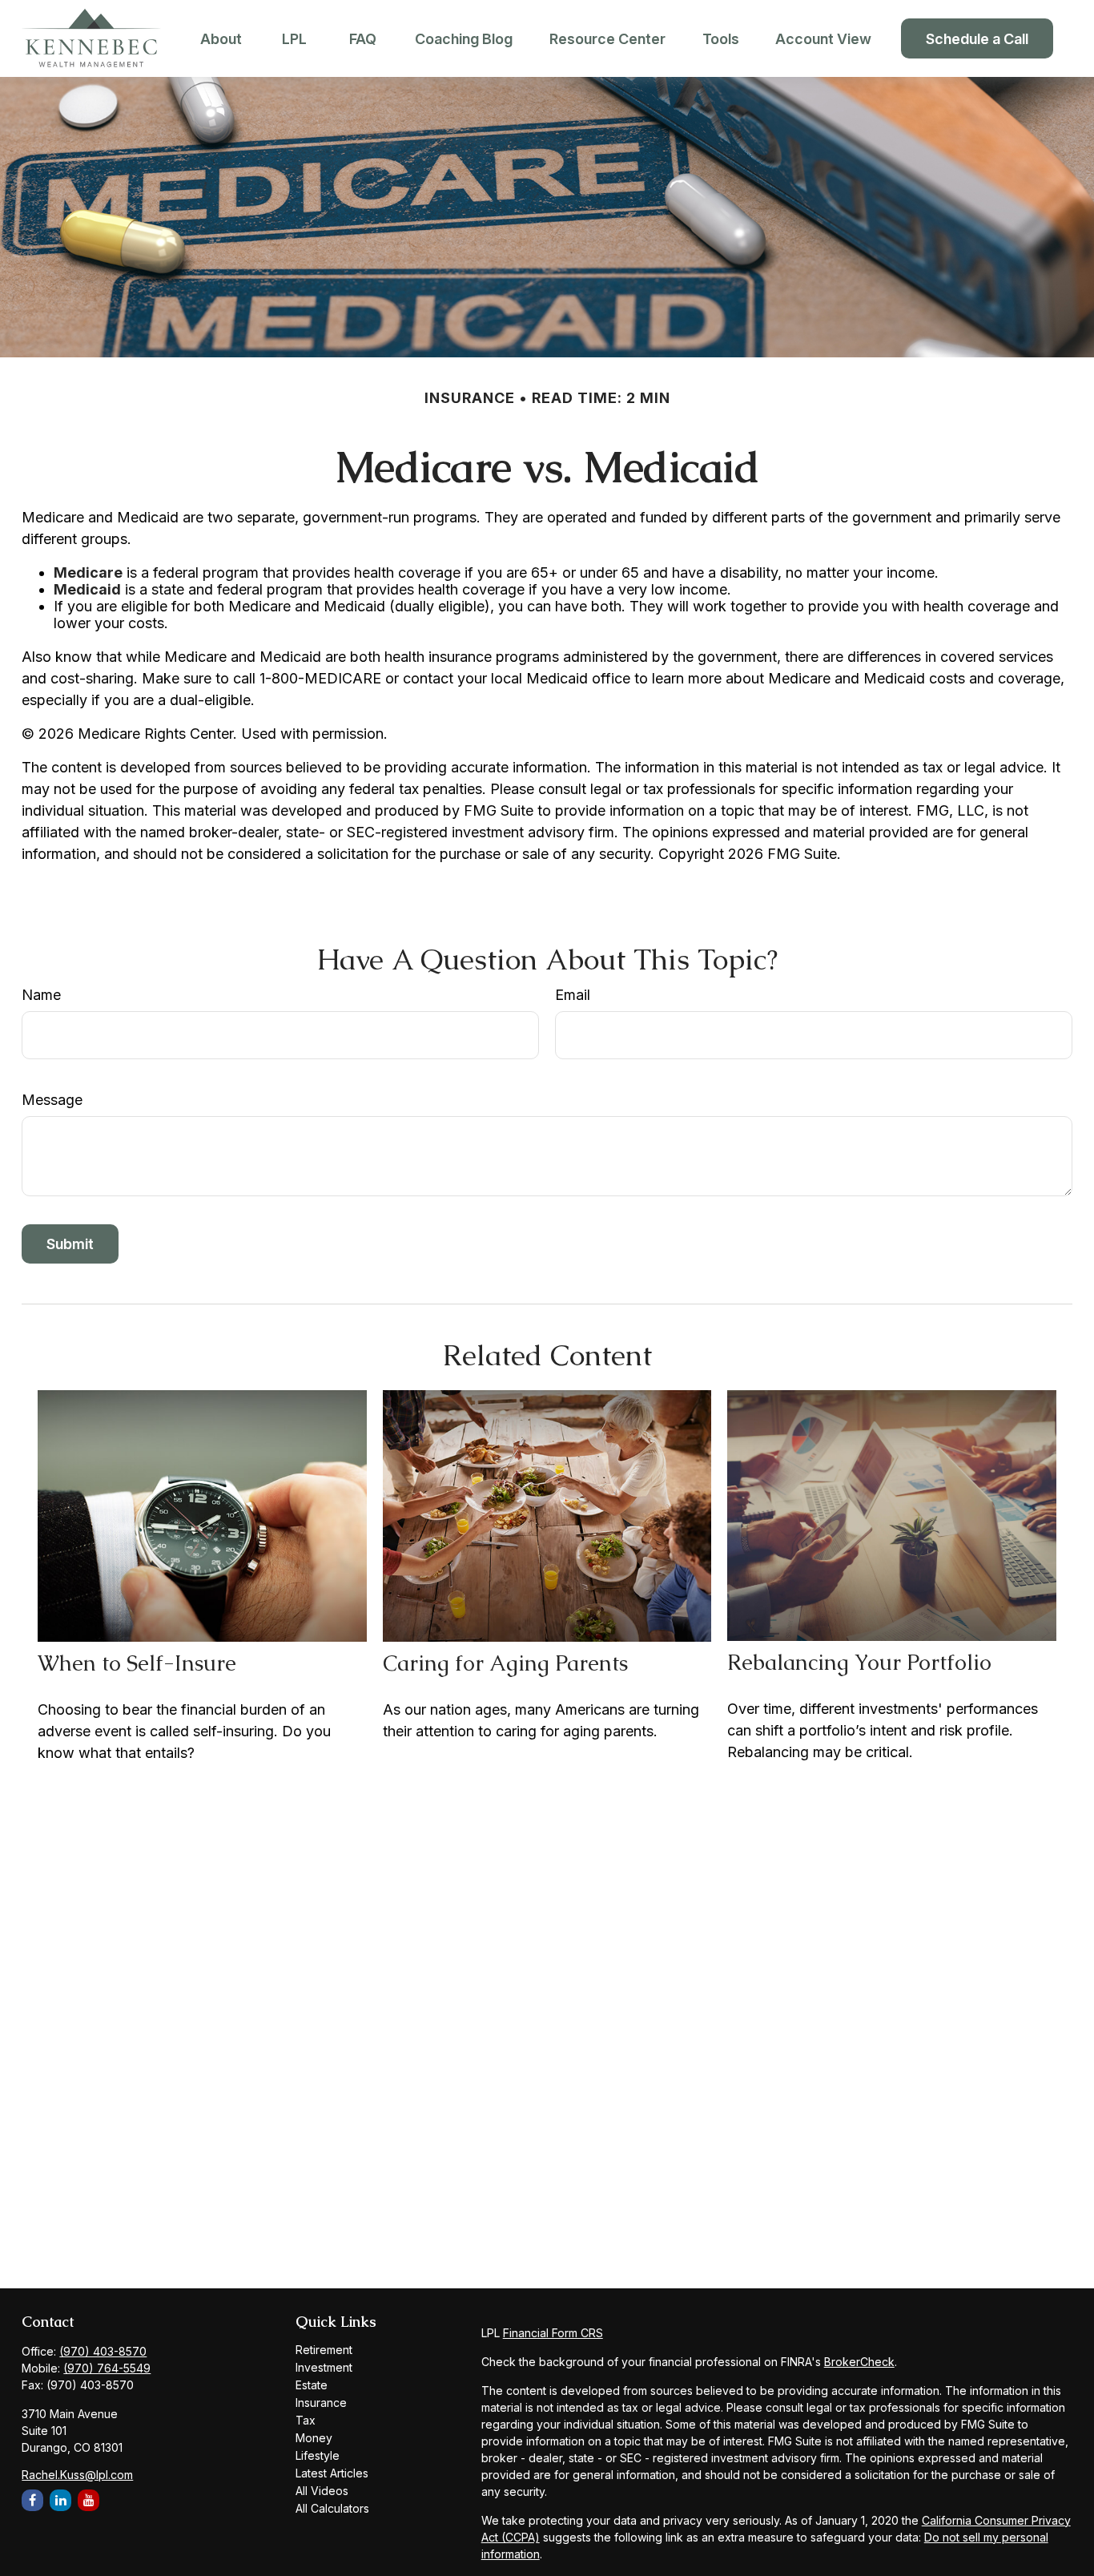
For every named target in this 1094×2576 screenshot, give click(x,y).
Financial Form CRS (553, 2333)
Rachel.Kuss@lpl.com (77, 2475)
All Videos (322, 2491)
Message (52, 1100)
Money (314, 2438)
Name (41, 995)
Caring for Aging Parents (505, 1663)
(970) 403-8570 (103, 2351)
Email (573, 995)
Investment (324, 2367)
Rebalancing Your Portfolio (859, 1662)
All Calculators (332, 2508)
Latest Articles (332, 2473)
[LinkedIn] (60, 2500)
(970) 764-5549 (107, 2368)
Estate (312, 2385)
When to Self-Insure (137, 1663)
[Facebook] (32, 2500)
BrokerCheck (859, 2362)
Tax (306, 2420)
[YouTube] (88, 2500)
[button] (221, 39)
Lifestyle (318, 2455)
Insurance (321, 2403)
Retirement (324, 2350)
